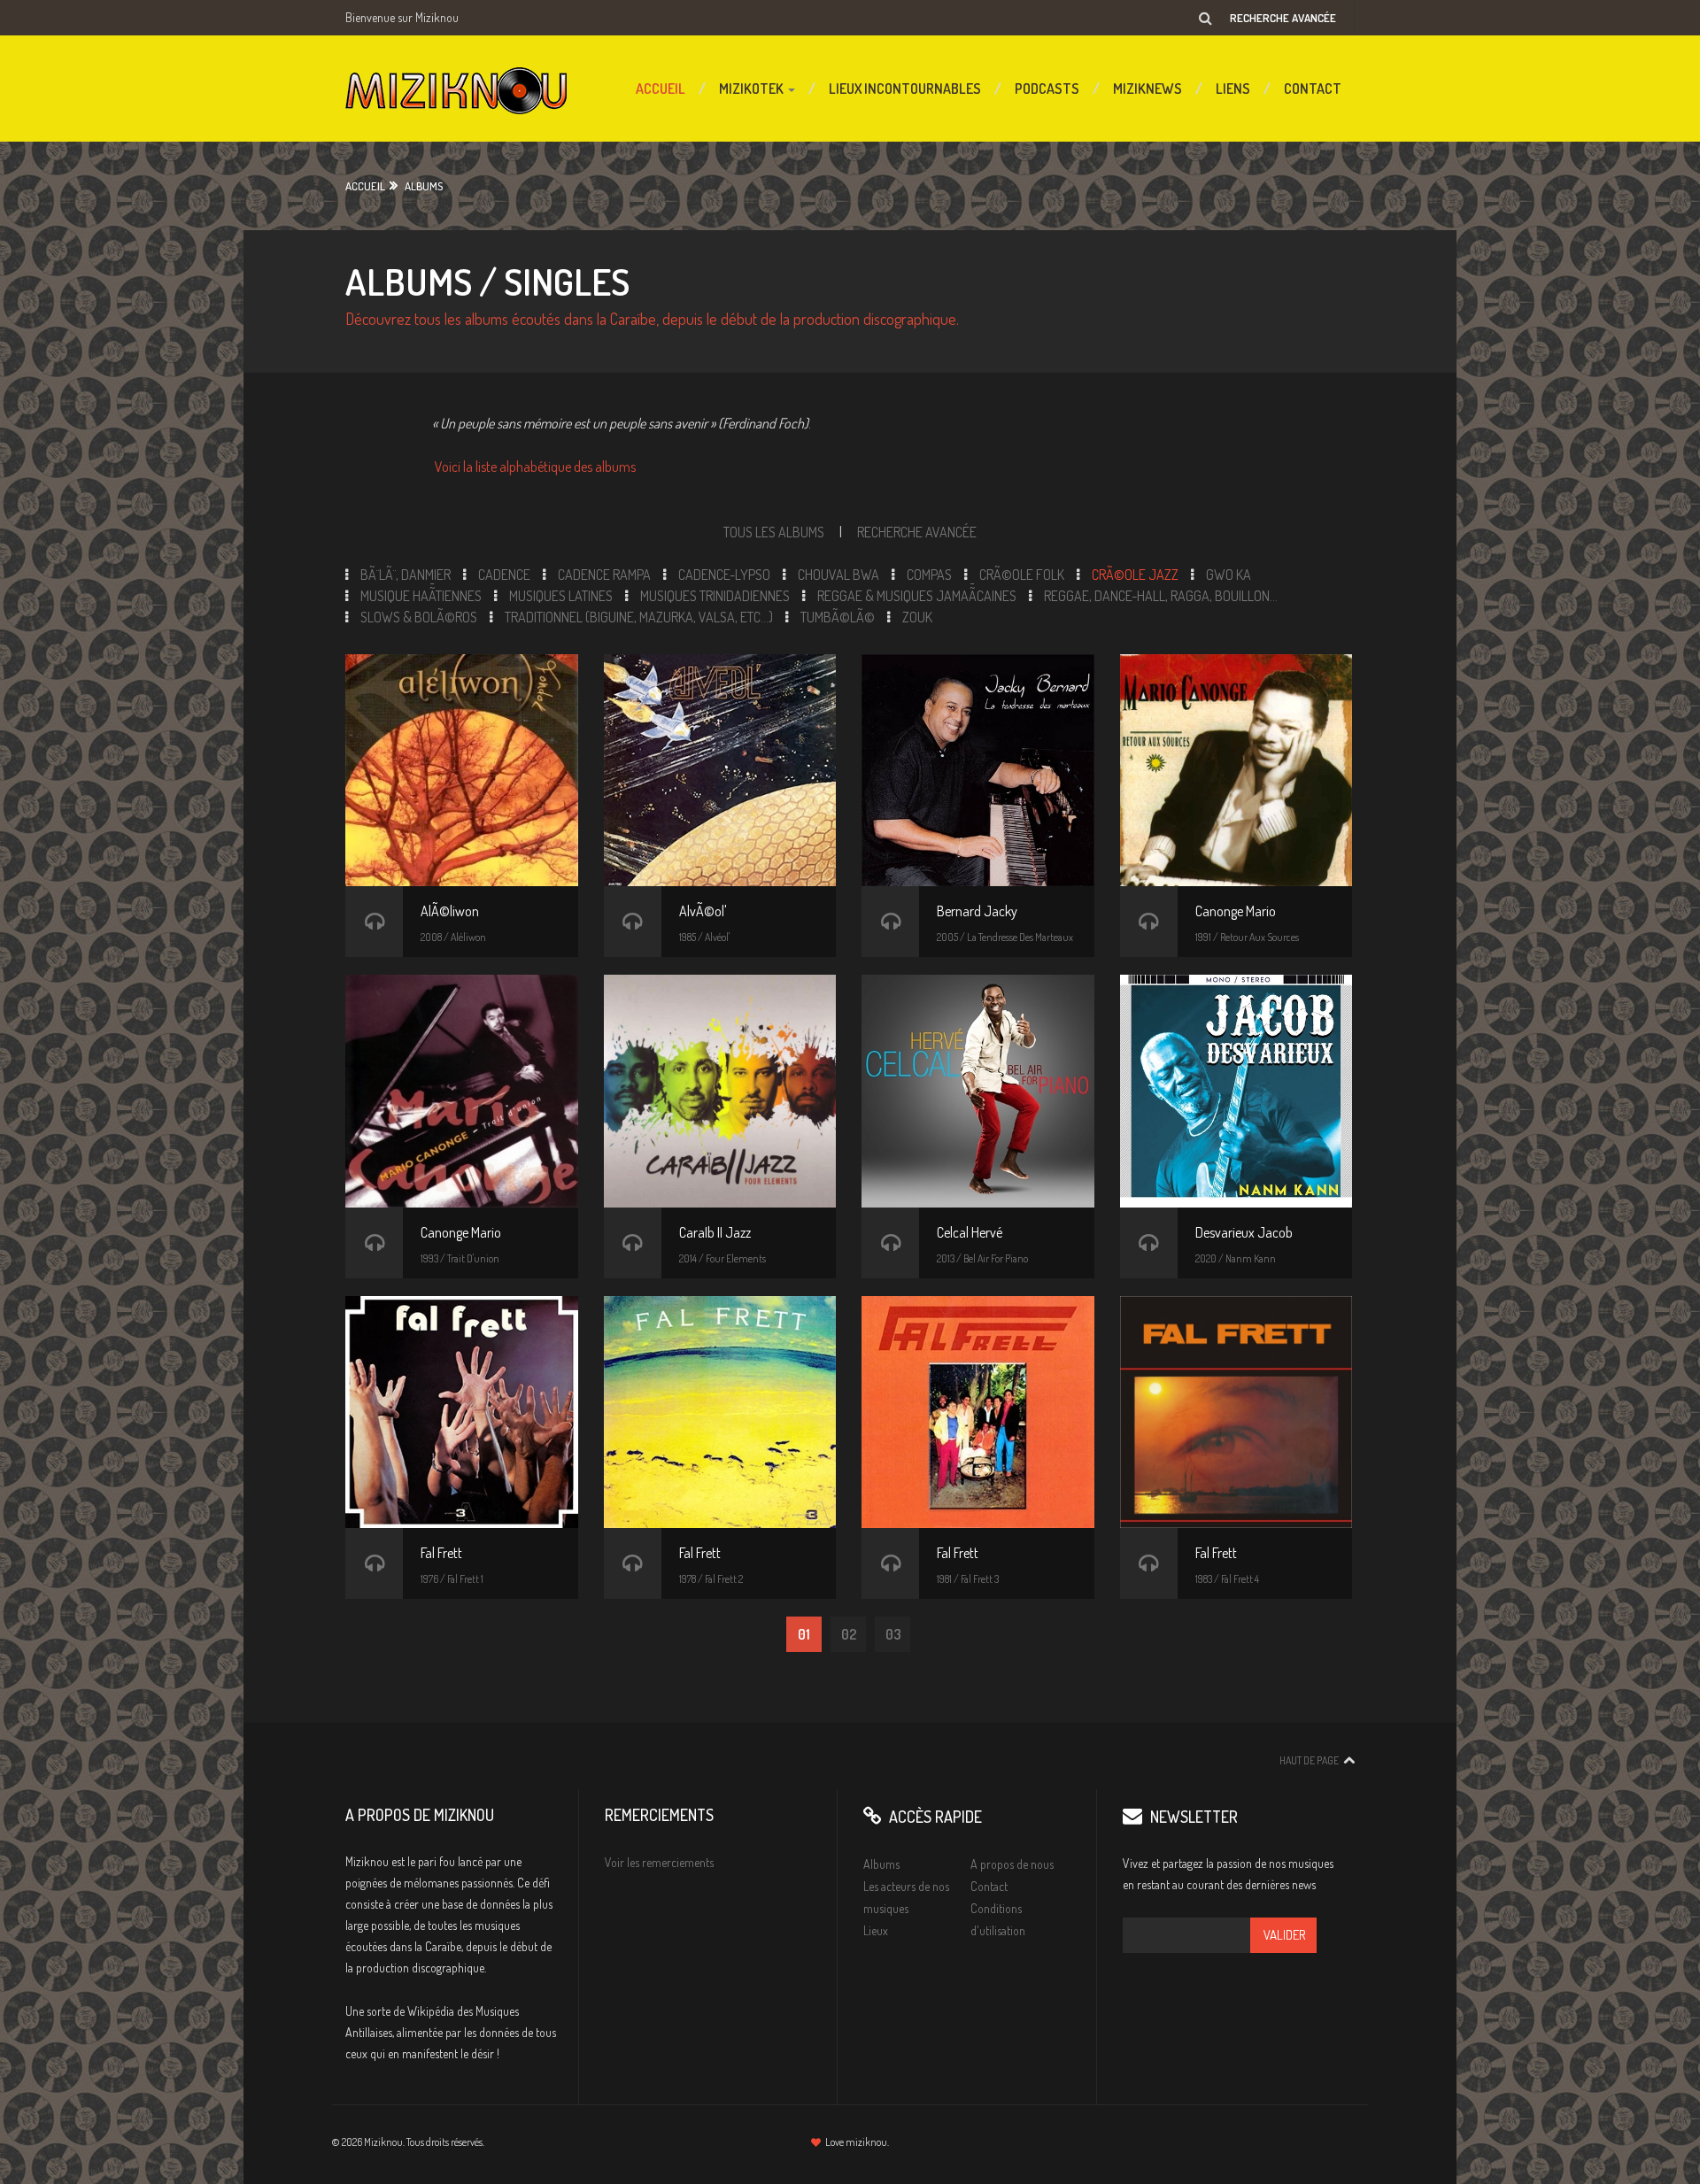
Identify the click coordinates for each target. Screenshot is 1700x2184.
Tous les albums (774, 532)
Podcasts (1047, 89)
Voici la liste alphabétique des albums (535, 467)
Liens (1233, 89)
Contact (1313, 89)
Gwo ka (1229, 575)
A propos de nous (1012, 1864)
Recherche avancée (1283, 18)
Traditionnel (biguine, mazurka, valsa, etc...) (639, 617)
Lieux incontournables (905, 89)
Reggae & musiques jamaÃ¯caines (917, 596)
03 (893, 1634)
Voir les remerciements (659, 1862)
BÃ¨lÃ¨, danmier (406, 575)
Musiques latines (561, 596)
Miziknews (1147, 89)
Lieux (876, 1930)
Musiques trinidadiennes (715, 596)
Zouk (917, 617)
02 (849, 1634)
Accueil (661, 89)
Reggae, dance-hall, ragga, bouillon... (1161, 596)
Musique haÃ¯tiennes (421, 596)
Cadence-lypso (724, 575)
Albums (424, 186)
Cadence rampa (604, 575)
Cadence (504, 575)
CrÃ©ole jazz (1135, 575)
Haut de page (1309, 1760)
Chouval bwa (838, 575)
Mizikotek (753, 89)
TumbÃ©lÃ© (838, 617)
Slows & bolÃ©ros (419, 617)
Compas (929, 575)
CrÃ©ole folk (1022, 575)
